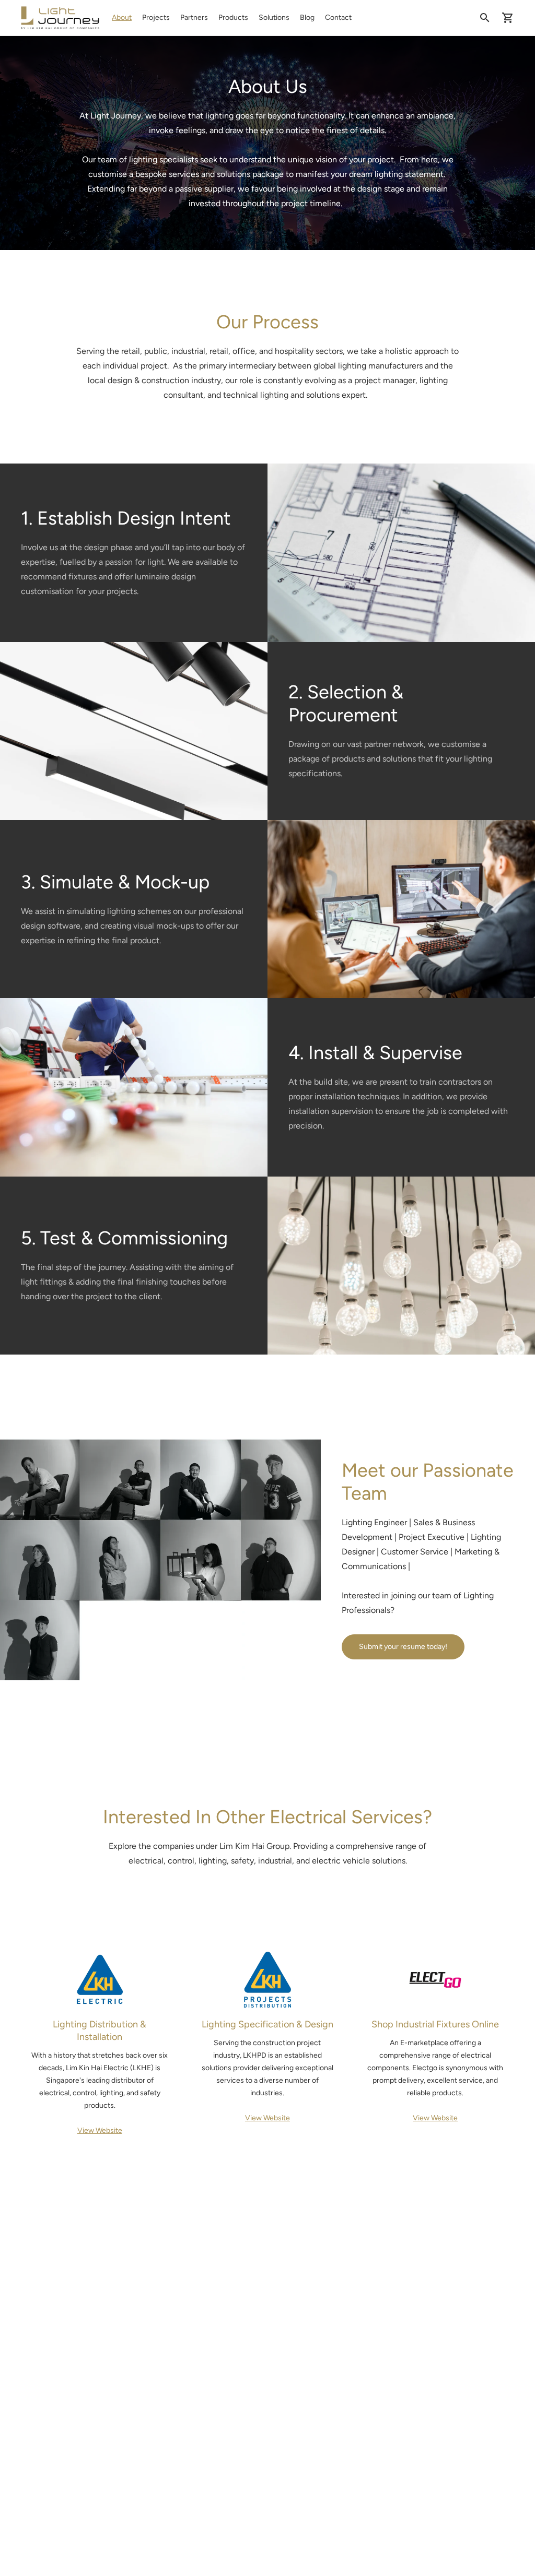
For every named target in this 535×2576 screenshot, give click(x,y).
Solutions (274, 17)
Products (233, 17)
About (122, 17)
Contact (338, 17)
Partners (194, 17)
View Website (100, 2130)
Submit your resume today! (403, 1647)
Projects (156, 17)
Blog (307, 17)
